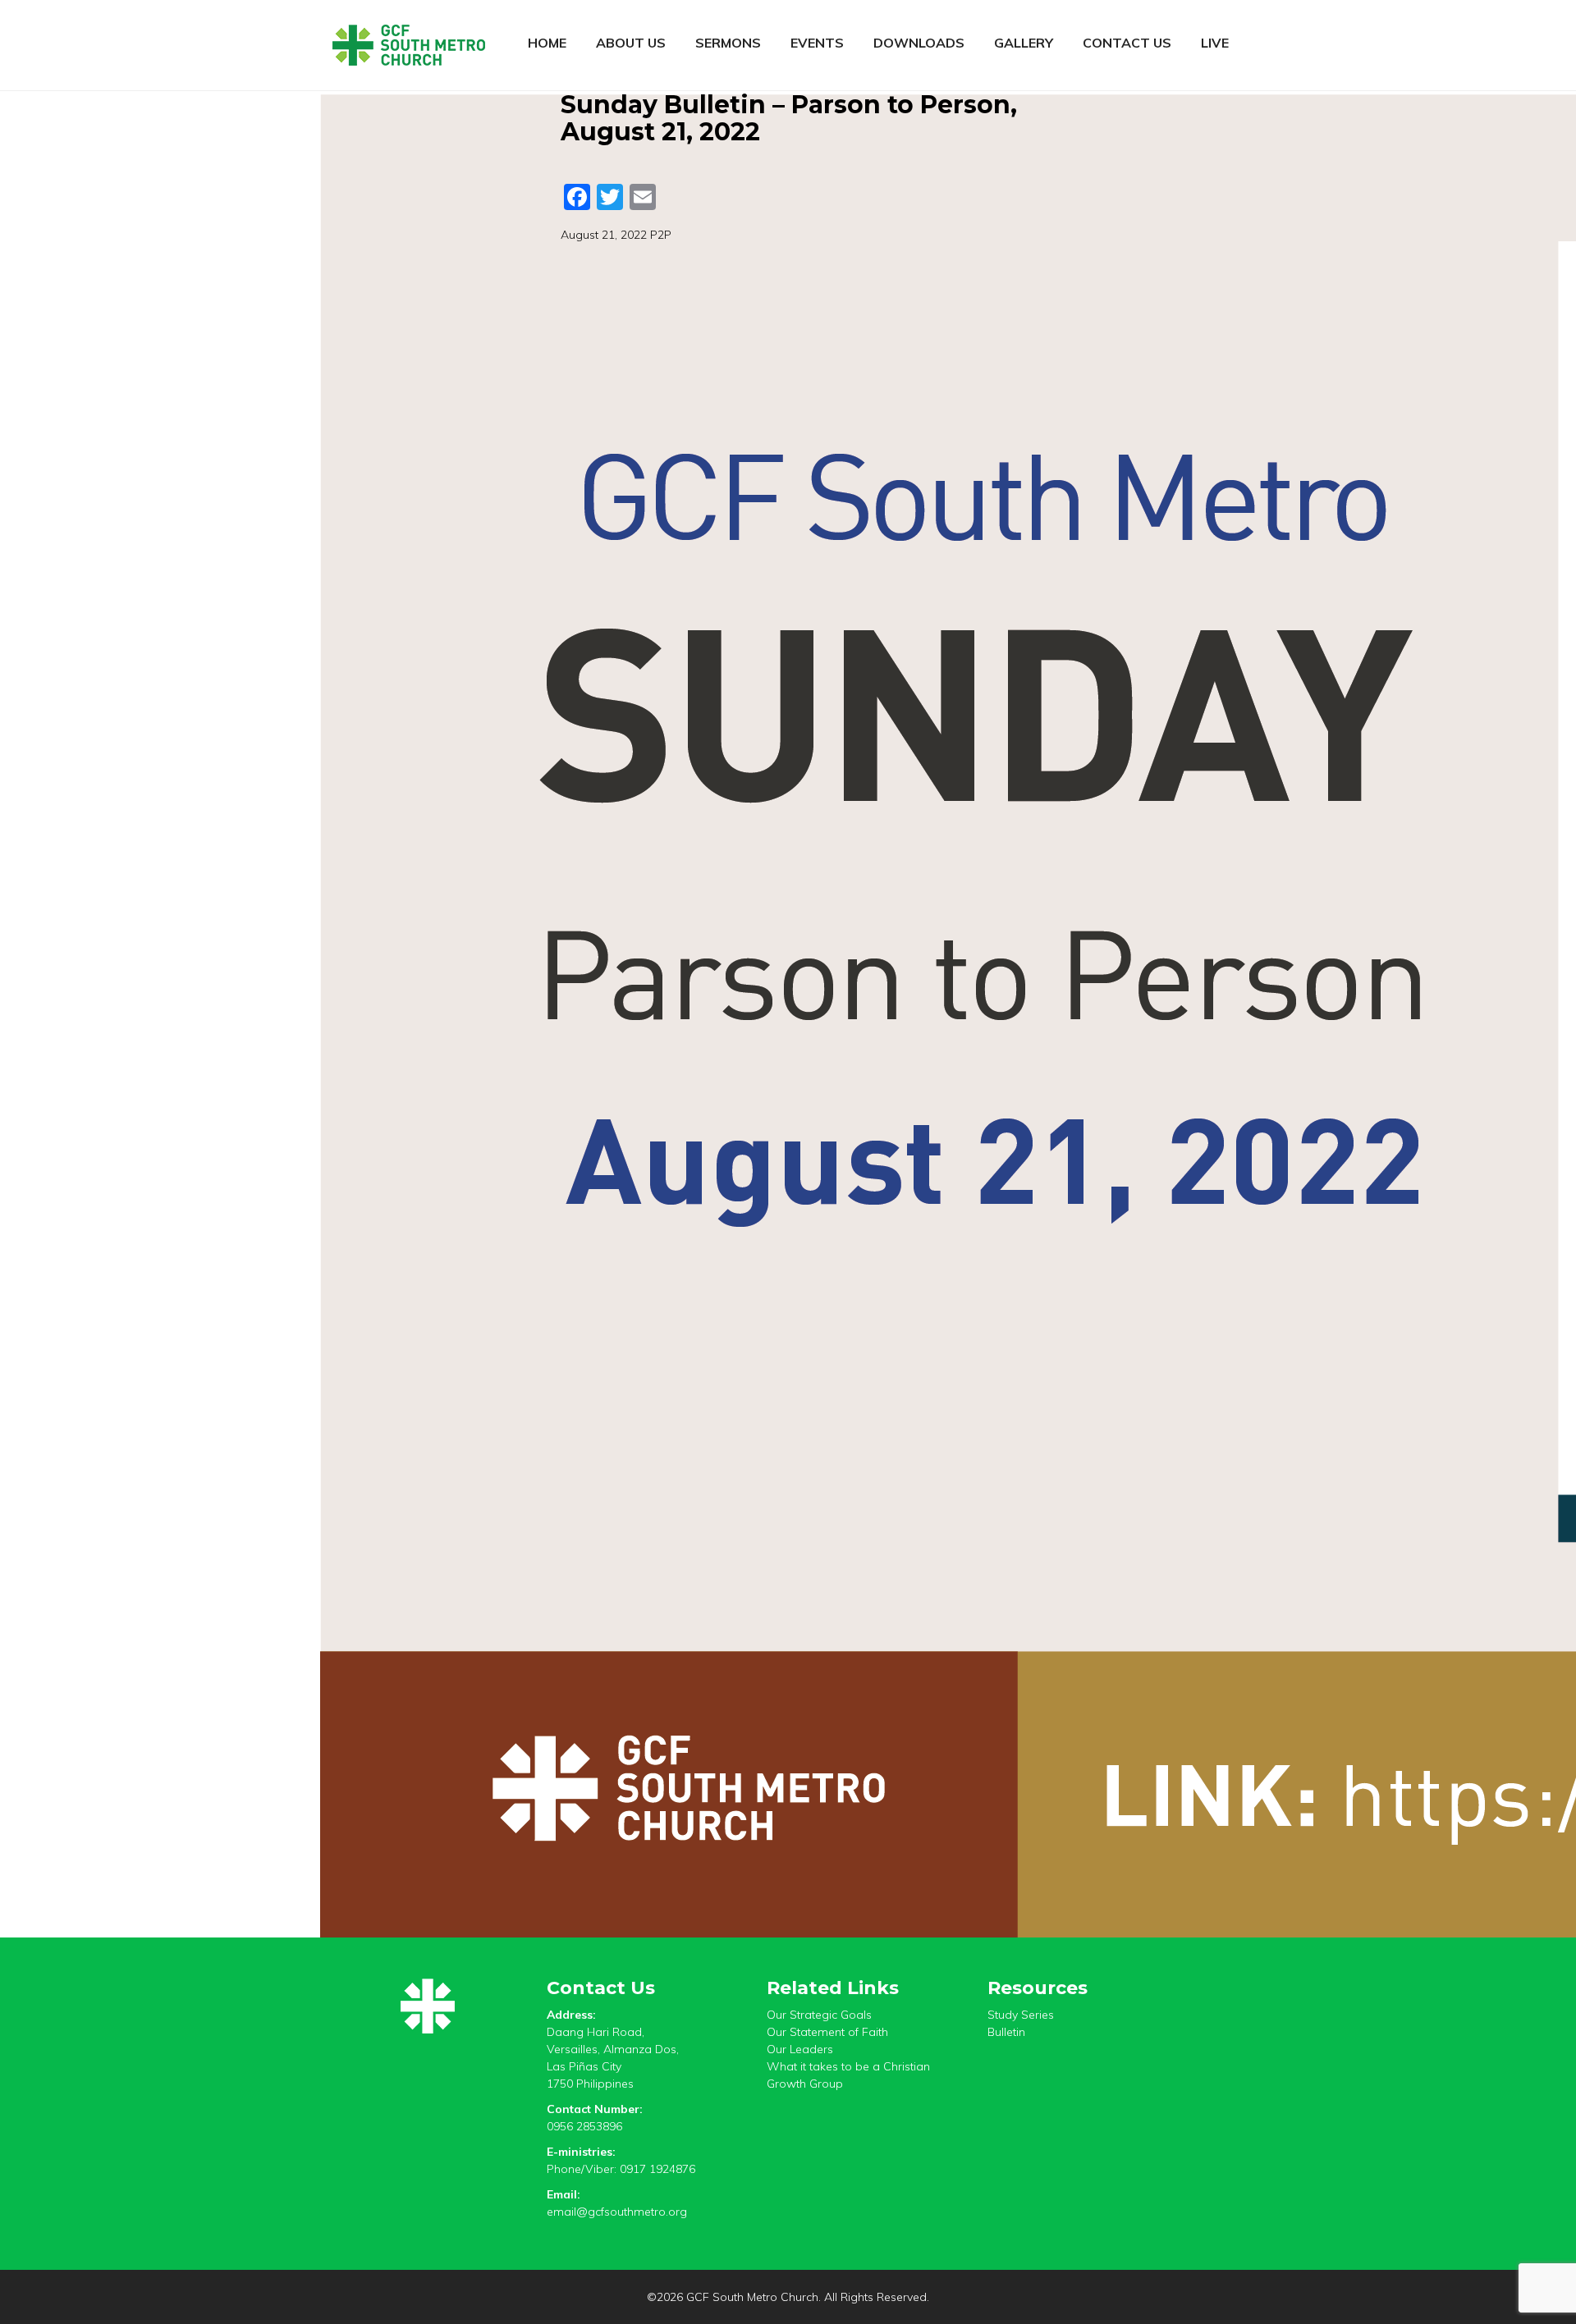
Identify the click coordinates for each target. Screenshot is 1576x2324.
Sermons (728, 43)
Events (817, 43)
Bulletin (1006, 2032)
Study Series (1021, 2015)
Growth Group (805, 2084)
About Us (631, 43)
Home (547, 43)
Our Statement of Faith (827, 2032)
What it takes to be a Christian (848, 2066)
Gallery (1024, 43)
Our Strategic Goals (819, 2015)
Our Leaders (800, 2049)
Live (1215, 43)
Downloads (919, 43)
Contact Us (1127, 43)
